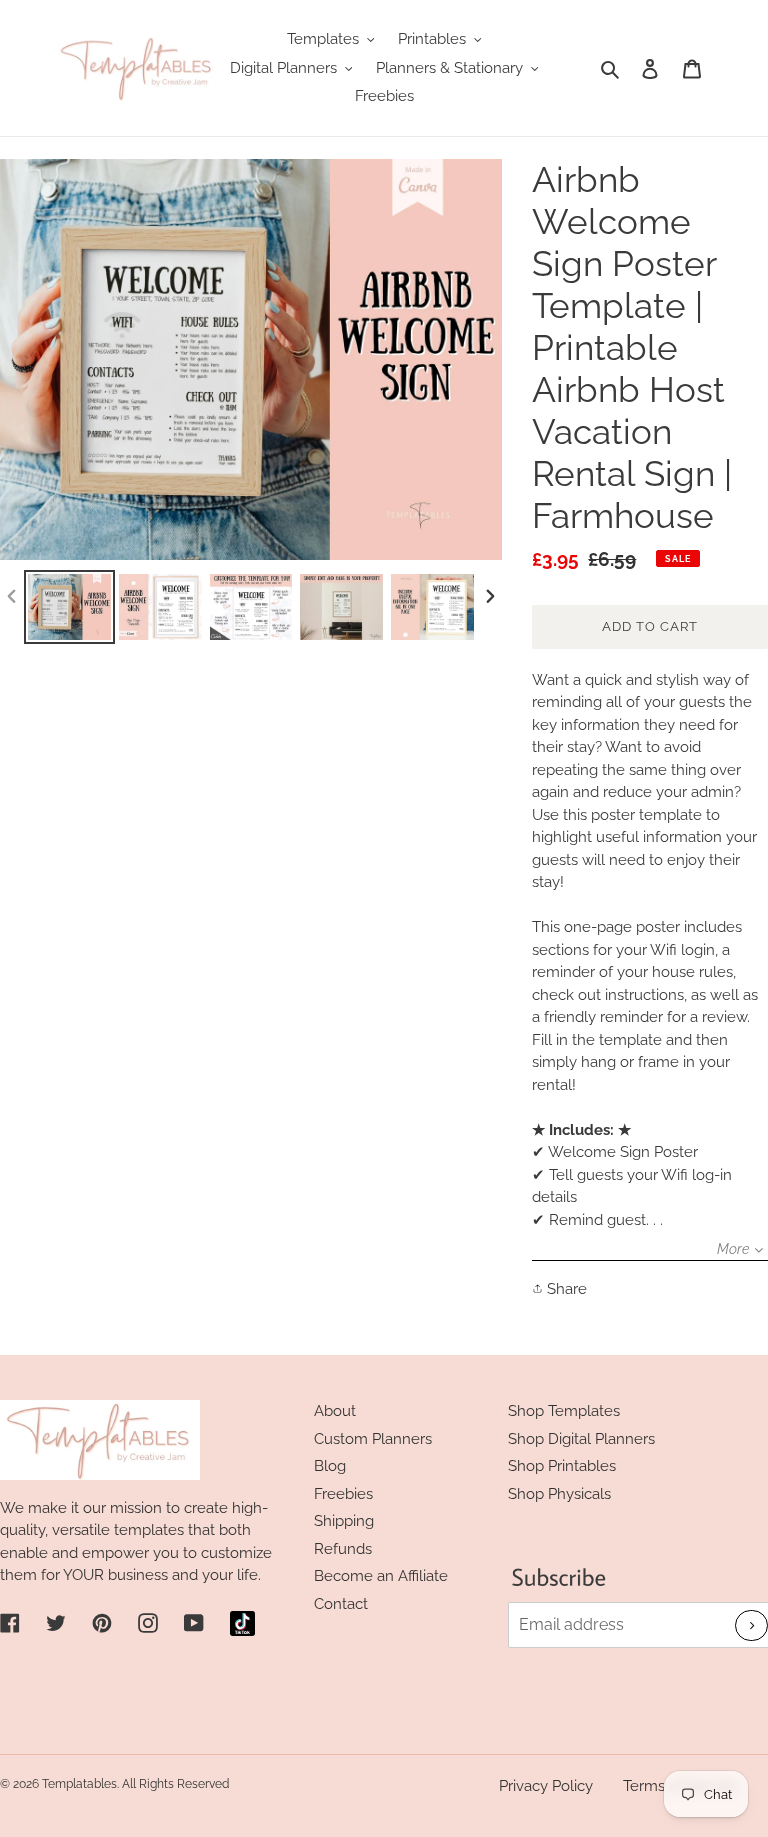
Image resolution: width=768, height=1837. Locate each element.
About (335, 1411)
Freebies (343, 1494)
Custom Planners (373, 1439)
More (733, 1249)
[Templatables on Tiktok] (242, 1623)
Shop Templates (564, 1411)
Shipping (344, 1521)
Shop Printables (562, 1466)
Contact (341, 1604)
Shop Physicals (559, 1494)
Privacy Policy (546, 1786)
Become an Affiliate (381, 1576)
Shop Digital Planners (581, 1439)
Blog (330, 1466)
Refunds (343, 1549)
